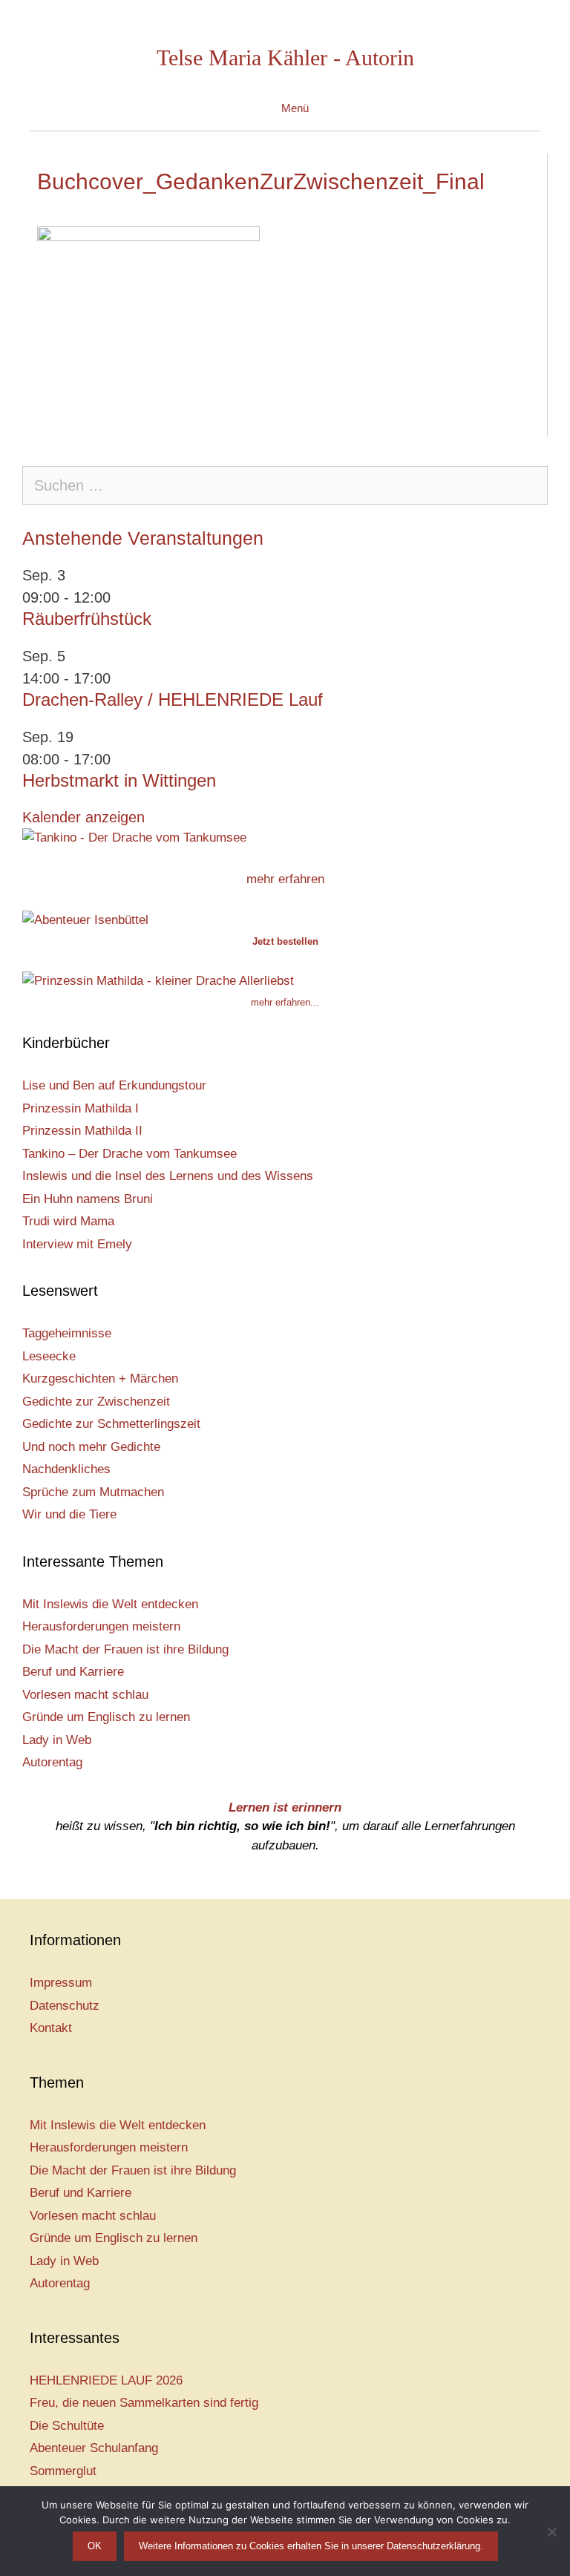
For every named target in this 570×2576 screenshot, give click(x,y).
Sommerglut (63, 2471)
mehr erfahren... (285, 1002)
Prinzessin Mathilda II (82, 1131)
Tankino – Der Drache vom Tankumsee (130, 1154)
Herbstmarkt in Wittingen (119, 780)
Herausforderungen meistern (101, 1626)
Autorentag (52, 1762)
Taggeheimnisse (67, 1333)
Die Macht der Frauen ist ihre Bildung (125, 1649)
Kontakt (51, 2028)
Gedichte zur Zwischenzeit (96, 1402)
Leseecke (49, 1356)
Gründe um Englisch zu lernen (106, 1717)
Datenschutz (65, 2006)
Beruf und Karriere (73, 1672)
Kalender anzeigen (83, 817)
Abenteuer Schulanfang (94, 2448)
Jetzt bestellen (285, 941)
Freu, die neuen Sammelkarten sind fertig (144, 2403)
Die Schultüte (67, 2426)
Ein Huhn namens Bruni (88, 1199)
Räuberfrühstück (87, 619)
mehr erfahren (285, 879)
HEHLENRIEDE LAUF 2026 (106, 2380)
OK (95, 2546)
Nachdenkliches (66, 1469)
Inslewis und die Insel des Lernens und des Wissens (168, 1176)
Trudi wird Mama (68, 1221)
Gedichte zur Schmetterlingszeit (111, 1424)
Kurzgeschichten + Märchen (100, 1379)
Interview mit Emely (77, 1244)
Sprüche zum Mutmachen (93, 1492)
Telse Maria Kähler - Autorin (285, 58)
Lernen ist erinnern (285, 1808)
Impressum (61, 1983)
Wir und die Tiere (69, 1514)
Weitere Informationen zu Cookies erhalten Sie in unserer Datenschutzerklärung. (311, 2546)
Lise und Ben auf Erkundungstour (114, 1085)
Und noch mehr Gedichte (91, 1447)
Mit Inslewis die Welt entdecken (110, 1604)
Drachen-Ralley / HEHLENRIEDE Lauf (173, 699)
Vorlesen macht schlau (85, 1695)
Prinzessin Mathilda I (81, 1108)
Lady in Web (57, 1740)
